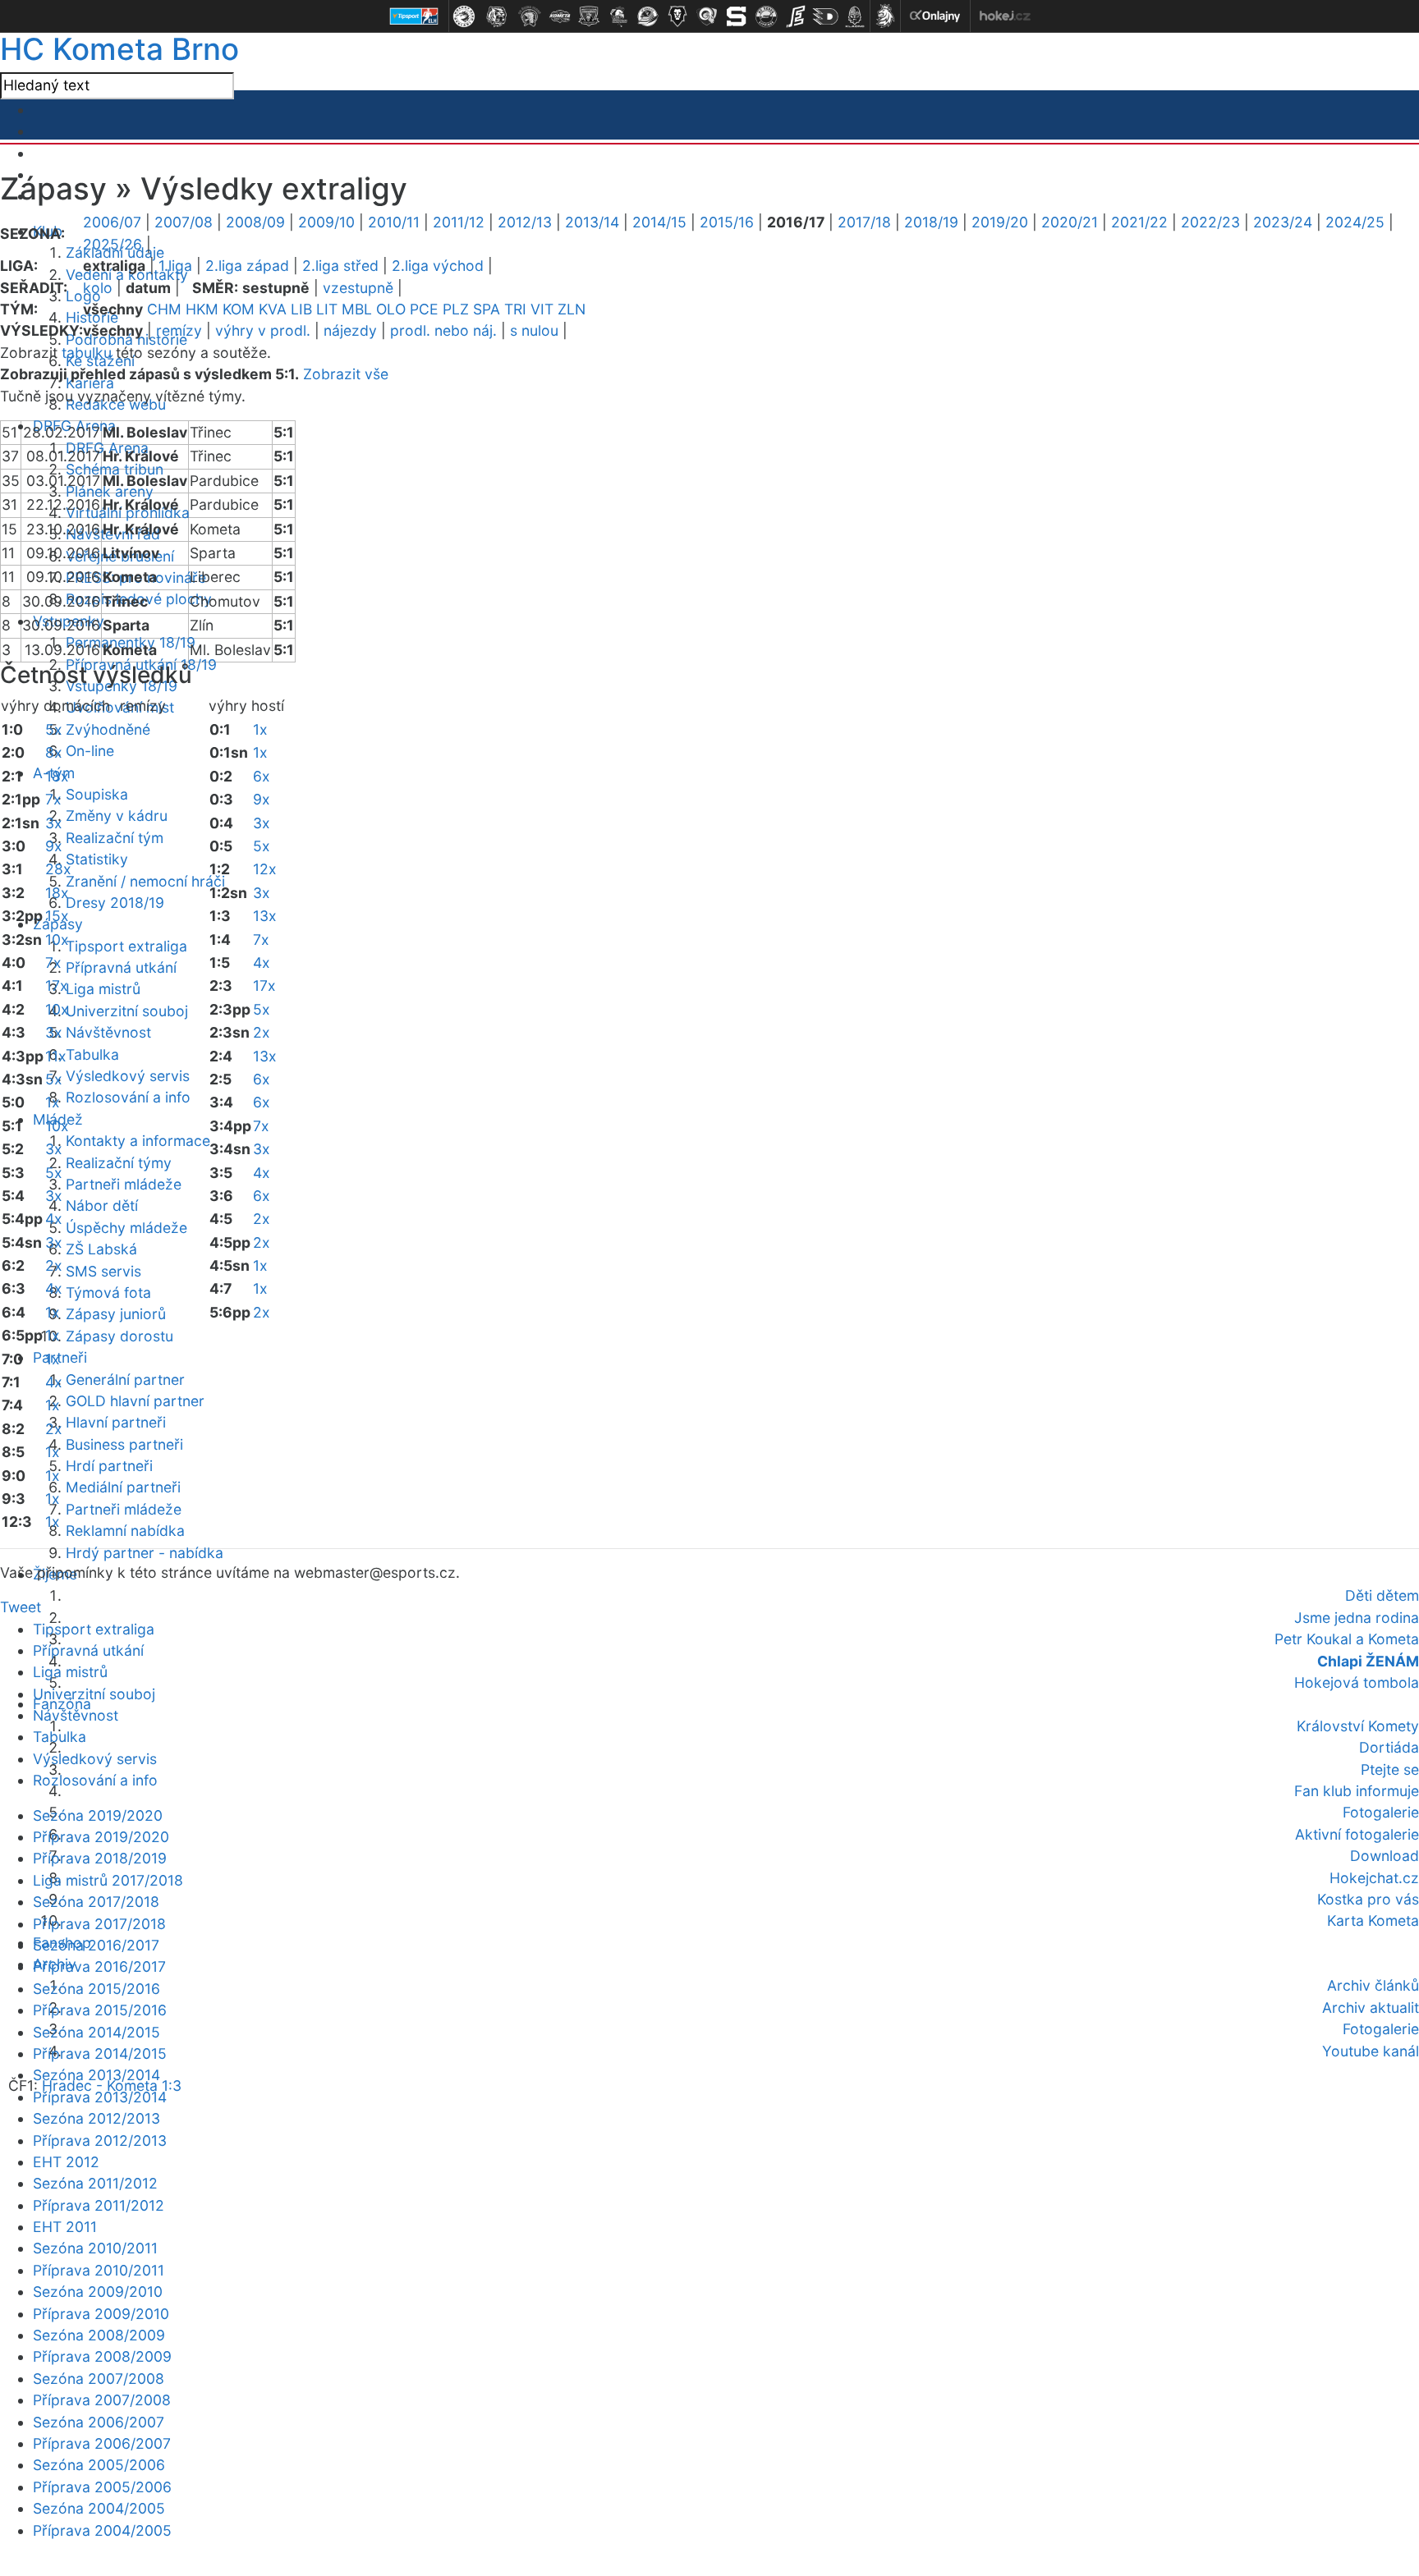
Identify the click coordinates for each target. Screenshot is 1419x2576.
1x (53, 1102)
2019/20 (1000, 222)
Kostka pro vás (1368, 1899)
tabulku (87, 353)
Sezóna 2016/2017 (96, 1945)
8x (54, 752)
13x (265, 916)
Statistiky (97, 859)
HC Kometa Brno (119, 49)
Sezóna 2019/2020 (98, 1815)
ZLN (572, 309)
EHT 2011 (65, 2227)
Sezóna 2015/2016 (96, 1989)
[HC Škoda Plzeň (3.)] (530, 16)
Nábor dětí (102, 1205)
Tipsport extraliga (126, 946)
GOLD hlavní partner (135, 1401)
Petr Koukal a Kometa (1347, 1639)
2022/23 (1210, 222)
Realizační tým (115, 838)
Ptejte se (1390, 1769)
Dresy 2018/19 (115, 903)
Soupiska (97, 794)
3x (54, 823)
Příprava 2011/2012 (99, 2205)
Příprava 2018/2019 (100, 1858)
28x (58, 869)
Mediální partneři (123, 1487)
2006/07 (112, 222)
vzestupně (358, 288)
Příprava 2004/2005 (102, 2530)
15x (57, 916)
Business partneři (124, 1444)
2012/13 (525, 222)
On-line (90, 751)
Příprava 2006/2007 (102, 2443)
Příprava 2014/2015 (100, 2053)
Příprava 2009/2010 (101, 2314)
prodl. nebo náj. (443, 330)
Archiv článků (1373, 1985)
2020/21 (1070, 222)
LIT (327, 309)
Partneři (60, 1357)
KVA (273, 309)
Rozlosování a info (128, 1097)
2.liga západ (247, 266)
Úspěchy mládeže (126, 1228)
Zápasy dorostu (119, 1336)
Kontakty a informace (138, 1141)
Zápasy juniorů (116, 1314)
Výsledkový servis (128, 1076)
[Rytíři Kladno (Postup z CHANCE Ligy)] (855, 16)
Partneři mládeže (124, 1184)
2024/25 (1355, 222)
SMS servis (103, 1271)
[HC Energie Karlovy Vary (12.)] (796, 16)
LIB (301, 309)
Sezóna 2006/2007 (99, 2422)
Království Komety (1358, 1726)
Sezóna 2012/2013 (96, 2118)
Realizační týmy (119, 1163)
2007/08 (184, 222)
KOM (239, 309)
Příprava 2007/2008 (102, 2400)
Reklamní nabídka (125, 1531)
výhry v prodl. (263, 330)
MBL (357, 309)
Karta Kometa (1373, 1921)
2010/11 (394, 222)
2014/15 (659, 222)
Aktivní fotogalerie (1357, 1834)
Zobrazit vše (346, 374)
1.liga (175, 266)
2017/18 (864, 222)
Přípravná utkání (121, 967)
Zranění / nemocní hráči (145, 881)
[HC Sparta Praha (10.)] (737, 16)
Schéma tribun (115, 469)
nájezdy (350, 330)
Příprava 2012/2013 (100, 2141)
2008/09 (255, 222)
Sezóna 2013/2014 (96, 2075)
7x (53, 799)
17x (57, 985)
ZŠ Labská (101, 1249)
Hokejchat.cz (1374, 1878)
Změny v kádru (117, 816)
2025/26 (113, 244)
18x (57, 776)
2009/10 (326, 222)
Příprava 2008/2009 (102, 2356)
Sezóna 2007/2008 (99, 2379)
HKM (202, 309)
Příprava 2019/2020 (101, 1837)
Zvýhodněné (108, 729)
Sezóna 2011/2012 (95, 2183)
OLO (391, 309)
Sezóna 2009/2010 (98, 2292)
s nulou (534, 330)
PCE (424, 309)
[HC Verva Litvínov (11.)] (766, 16)
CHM (164, 309)
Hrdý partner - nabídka (145, 1553)
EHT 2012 (66, 2162)
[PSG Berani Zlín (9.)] (707, 16)
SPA (487, 309)
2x (54, 1265)
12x (265, 869)
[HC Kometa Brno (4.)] (559, 16)
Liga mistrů (103, 989)
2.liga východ (438, 266)
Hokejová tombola (1357, 1682)
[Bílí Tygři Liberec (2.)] (497, 16)
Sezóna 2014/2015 (96, 2032)
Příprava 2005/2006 (102, 2487)
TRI (515, 309)
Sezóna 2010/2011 (95, 2248)
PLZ (456, 309)
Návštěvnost (108, 1032)
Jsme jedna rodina (1357, 1618)
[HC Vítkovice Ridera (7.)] (648, 16)
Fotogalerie (1381, 1812)
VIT (542, 309)
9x (54, 846)
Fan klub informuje (1357, 1791)
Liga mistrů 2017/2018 (108, 1880)
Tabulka (92, 1054)
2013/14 (592, 222)
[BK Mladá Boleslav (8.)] (677, 16)
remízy (179, 330)
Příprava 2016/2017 (99, 1966)
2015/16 (727, 222)
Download (1385, 1856)
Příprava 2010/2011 (99, 2270)
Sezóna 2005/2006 (99, 2465)
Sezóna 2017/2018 (96, 1902)
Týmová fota (108, 1293)
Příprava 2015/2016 (100, 2010)
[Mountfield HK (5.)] (589, 16)
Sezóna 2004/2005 (99, 2508)
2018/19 (931, 222)
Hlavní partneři (116, 1422)
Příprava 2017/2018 (99, 1924)
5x (54, 729)
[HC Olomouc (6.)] (618, 16)
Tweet (21, 1607)
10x (57, 940)
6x (262, 776)
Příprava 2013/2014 (100, 2097)
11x (56, 1056)
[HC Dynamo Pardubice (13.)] (825, 16)
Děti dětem (1382, 1595)
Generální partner (125, 1380)
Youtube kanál (1371, 2051)
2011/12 (459, 222)
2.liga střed (340, 266)
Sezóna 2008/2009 (99, 2335)
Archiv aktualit (1371, 2008)
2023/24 (1283, 222)
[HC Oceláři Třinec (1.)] (464, 16)
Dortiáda (1389, 1747)
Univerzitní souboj (127, 1011)
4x (54, 1219)
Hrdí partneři (109, 1466)
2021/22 (1139, 222)
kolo (98, 288)
